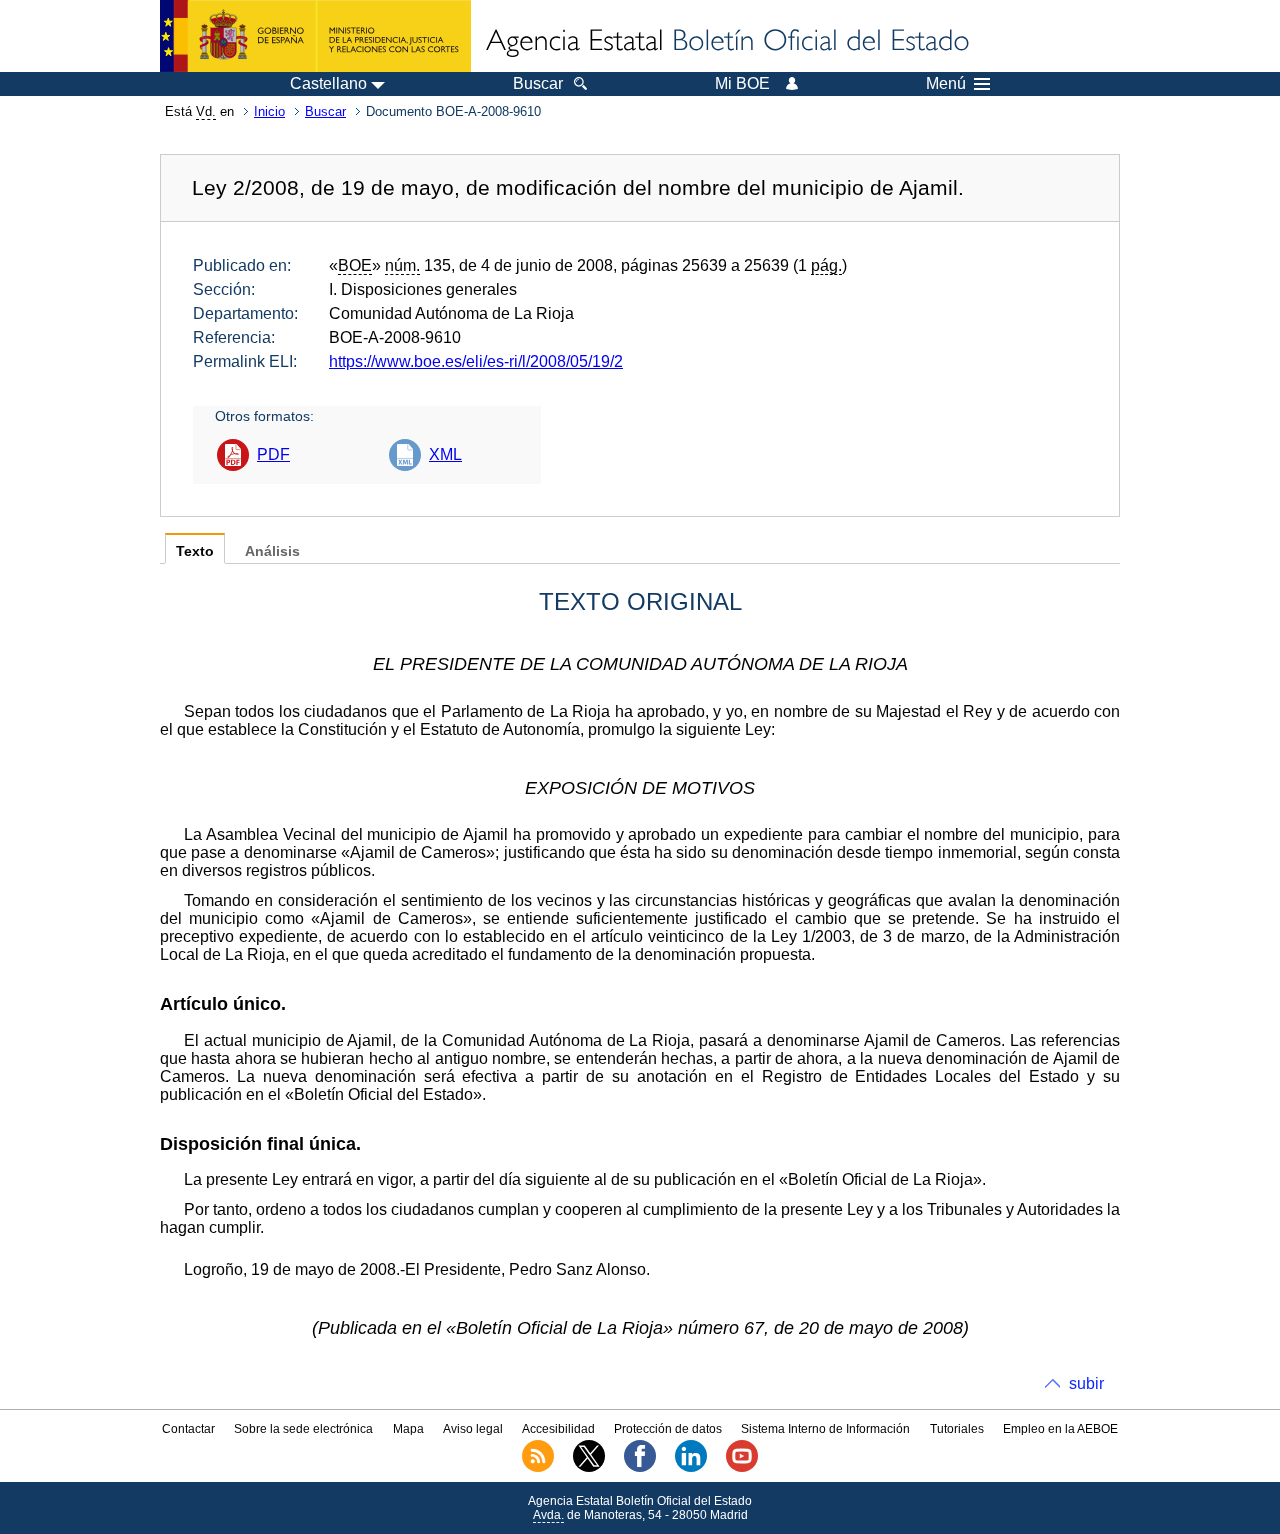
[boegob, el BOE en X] (589, 1468)
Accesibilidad (558, 1429)
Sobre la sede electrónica (303, 1429)
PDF (273, 454)
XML (445, 454)
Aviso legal (473, 1429)
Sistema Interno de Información (825, 1429)
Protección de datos (668, 1429)
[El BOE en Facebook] (640, 1468)
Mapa (408, 1429)
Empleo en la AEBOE (1060, 1429)
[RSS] (538, 1468)
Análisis (272, 551)
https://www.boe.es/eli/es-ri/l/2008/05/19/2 (476, 361)
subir (1086, 1383)
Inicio (269, 111)
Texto (195, 551)
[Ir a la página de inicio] (726, 42)
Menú (946, 84)
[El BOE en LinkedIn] (691, 1468)
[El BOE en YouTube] (742, 1468)
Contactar (188, 1429)
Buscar (325, 111)
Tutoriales (957, 1429)
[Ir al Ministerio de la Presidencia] (315, 36)
